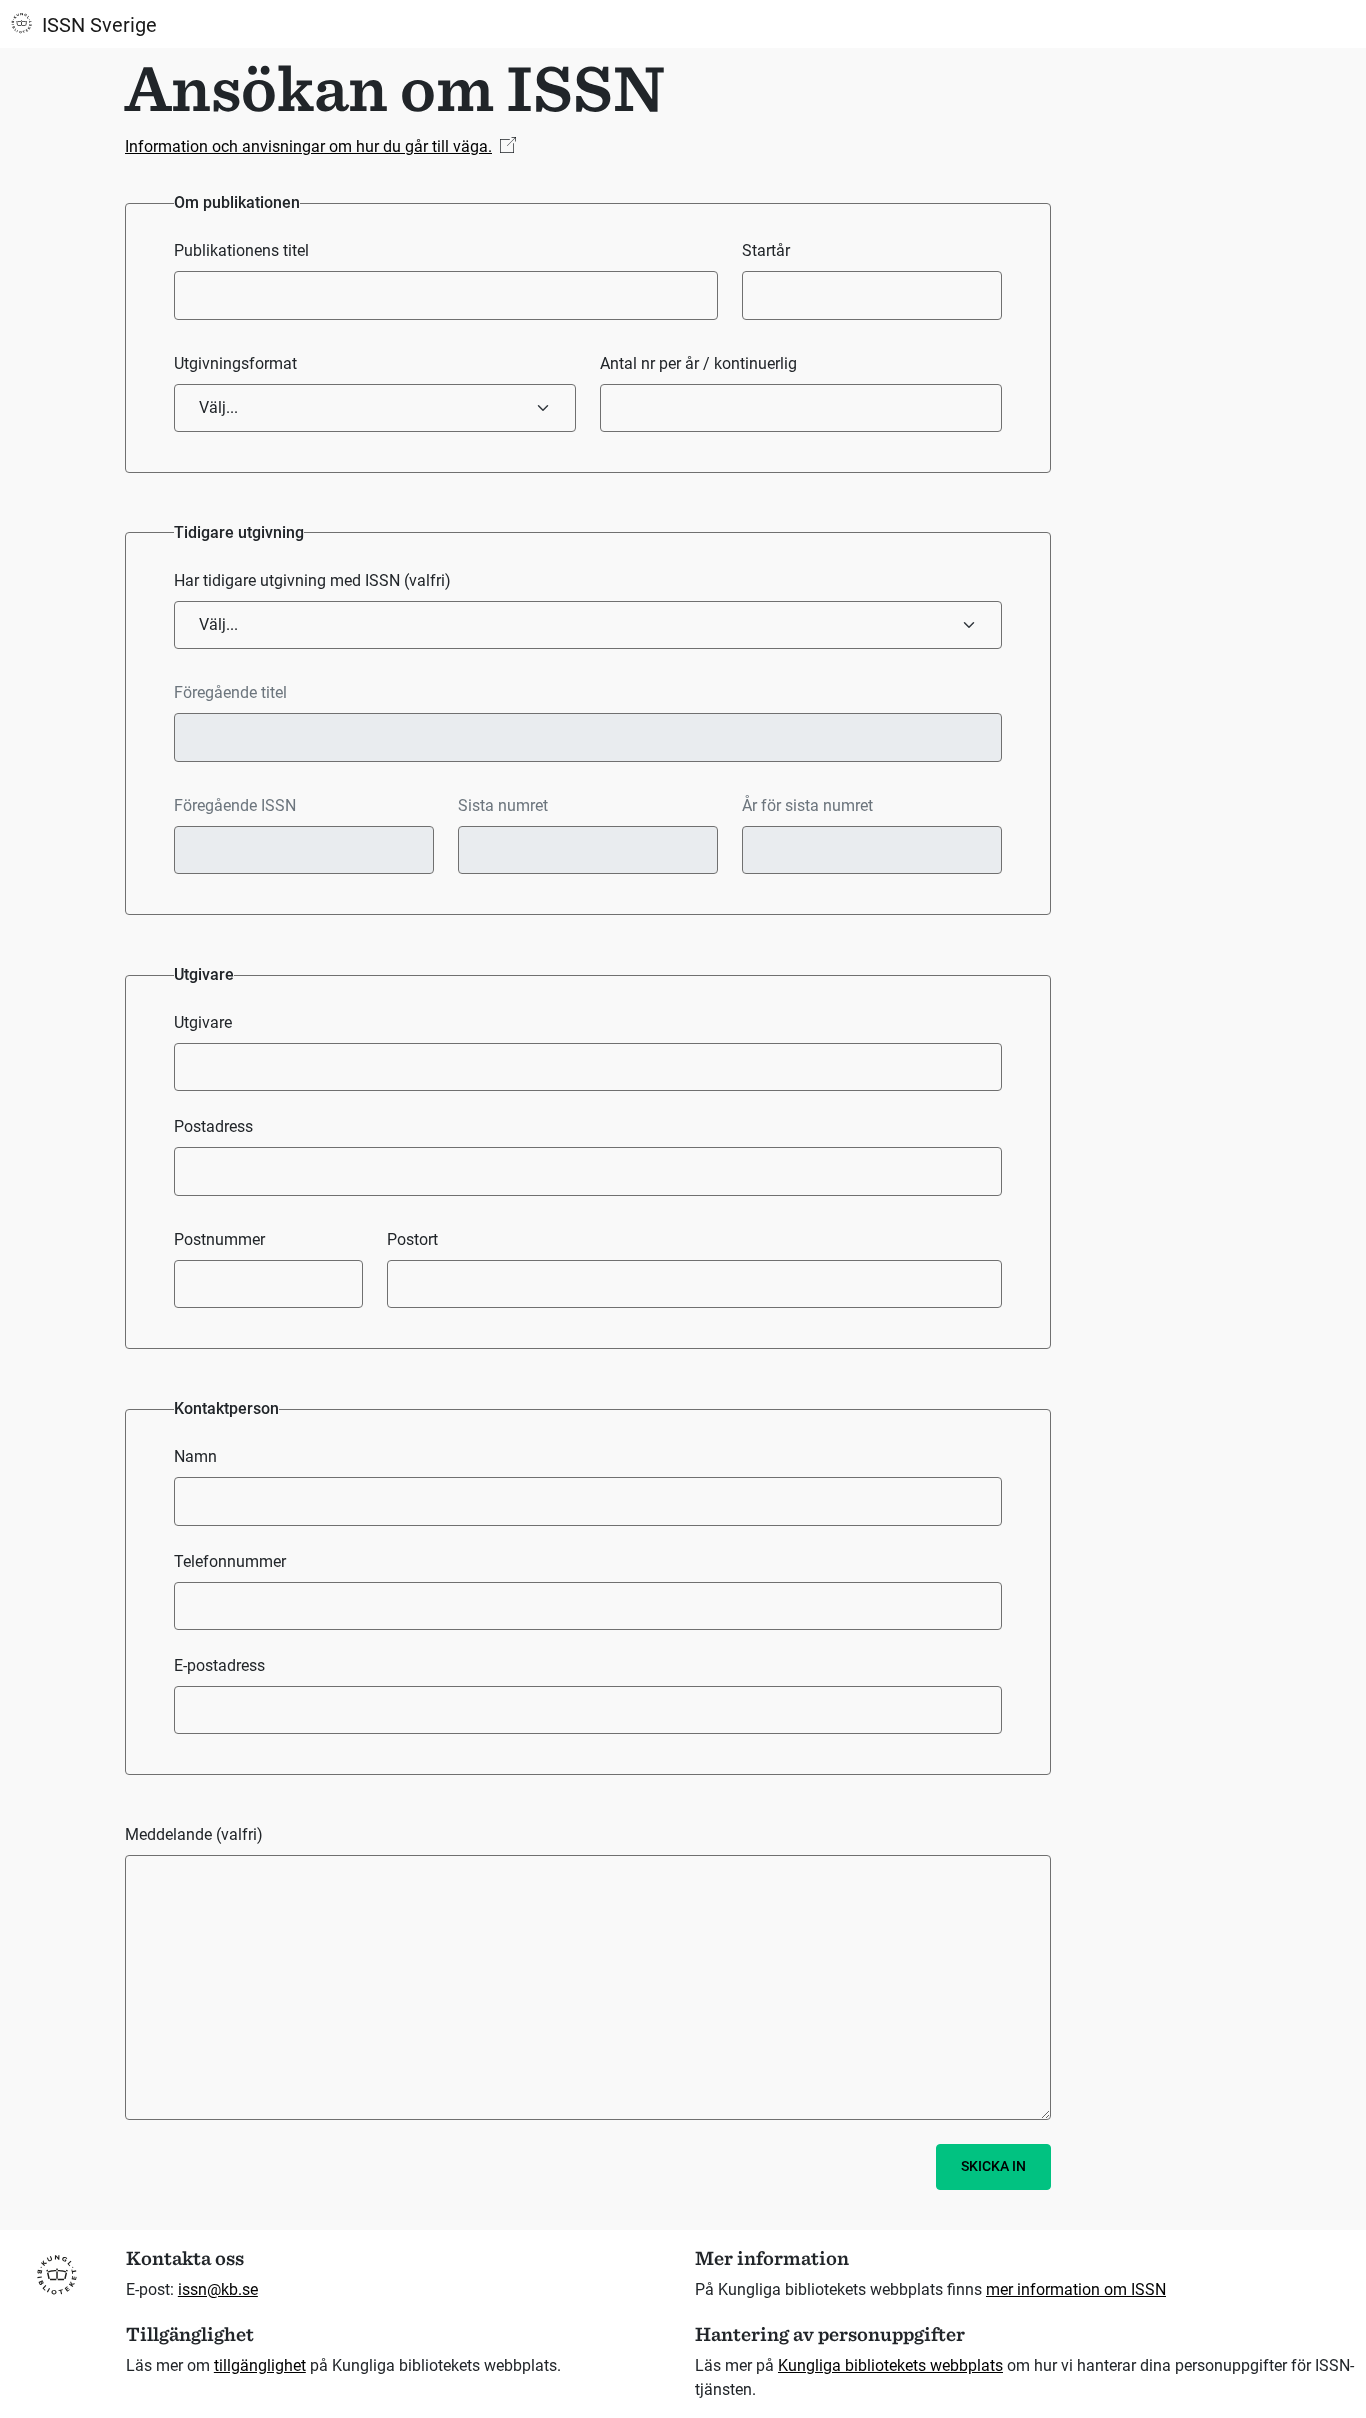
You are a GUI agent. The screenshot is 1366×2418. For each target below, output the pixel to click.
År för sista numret (807, 805)
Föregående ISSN (235, 805)
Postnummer (219, 1239)
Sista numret (503, 805)
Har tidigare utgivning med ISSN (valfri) (312, 580)
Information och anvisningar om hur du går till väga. (308, 146)
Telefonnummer (230, 1561)
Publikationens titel (241, 250)
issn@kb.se (218, 2289)
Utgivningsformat (235, 363)
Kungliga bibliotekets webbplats (890, 2365)
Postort (412, 1239)
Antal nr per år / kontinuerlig (698, 363)
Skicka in (993, 2166)
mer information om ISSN (1076, 2289)
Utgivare (203, 1022)
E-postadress (219, 1665)
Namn (195, 1456)
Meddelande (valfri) (194, 1834)
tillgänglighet (260, 2365)
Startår (766, 250)
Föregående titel (230, 692)
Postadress (213, 1126)
